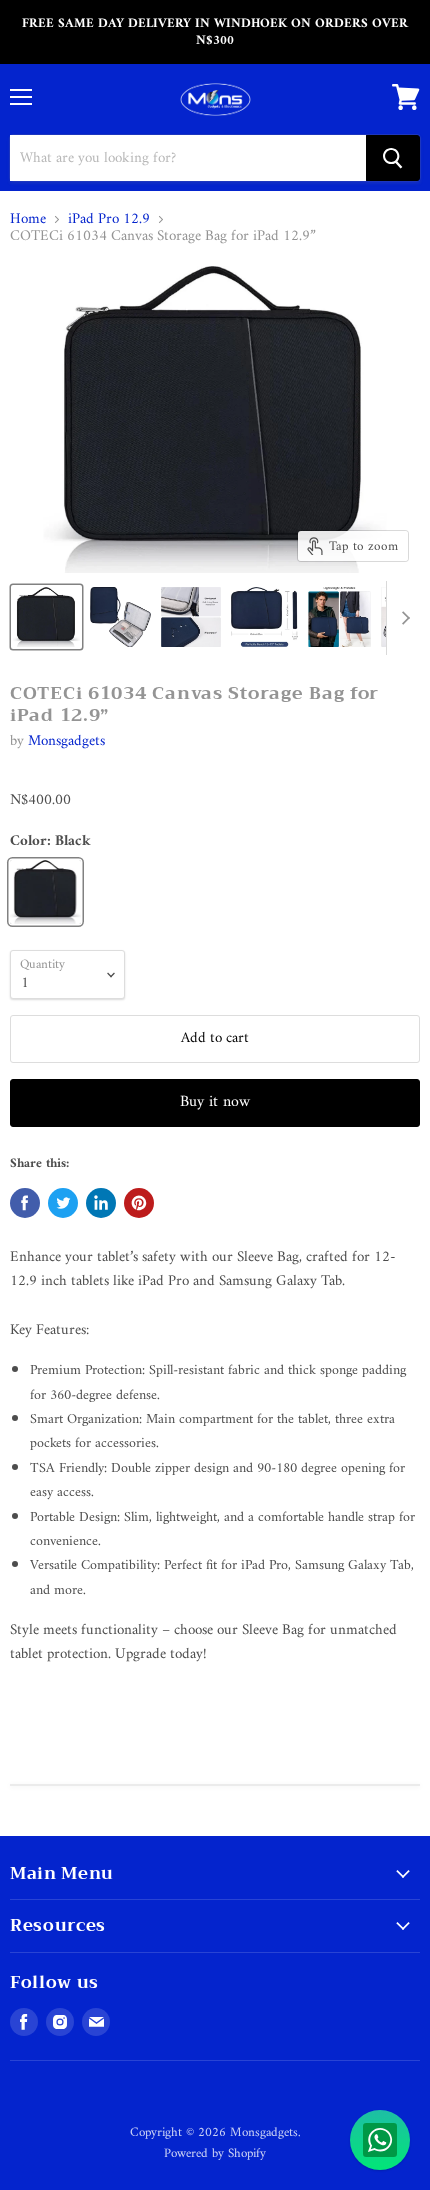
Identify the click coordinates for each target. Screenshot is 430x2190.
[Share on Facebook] (25, 1203)
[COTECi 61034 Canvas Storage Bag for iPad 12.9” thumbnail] (46, 617)
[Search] (393, 158)
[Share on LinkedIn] (101, 1203)
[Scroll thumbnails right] (402, 618)
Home (28, 219)
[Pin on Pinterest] (139, 1203)
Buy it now (215, 1102)
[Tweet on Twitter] (63, 1203)
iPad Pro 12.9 (109, 219)
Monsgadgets (66, 741)
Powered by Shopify (215, 2153)
